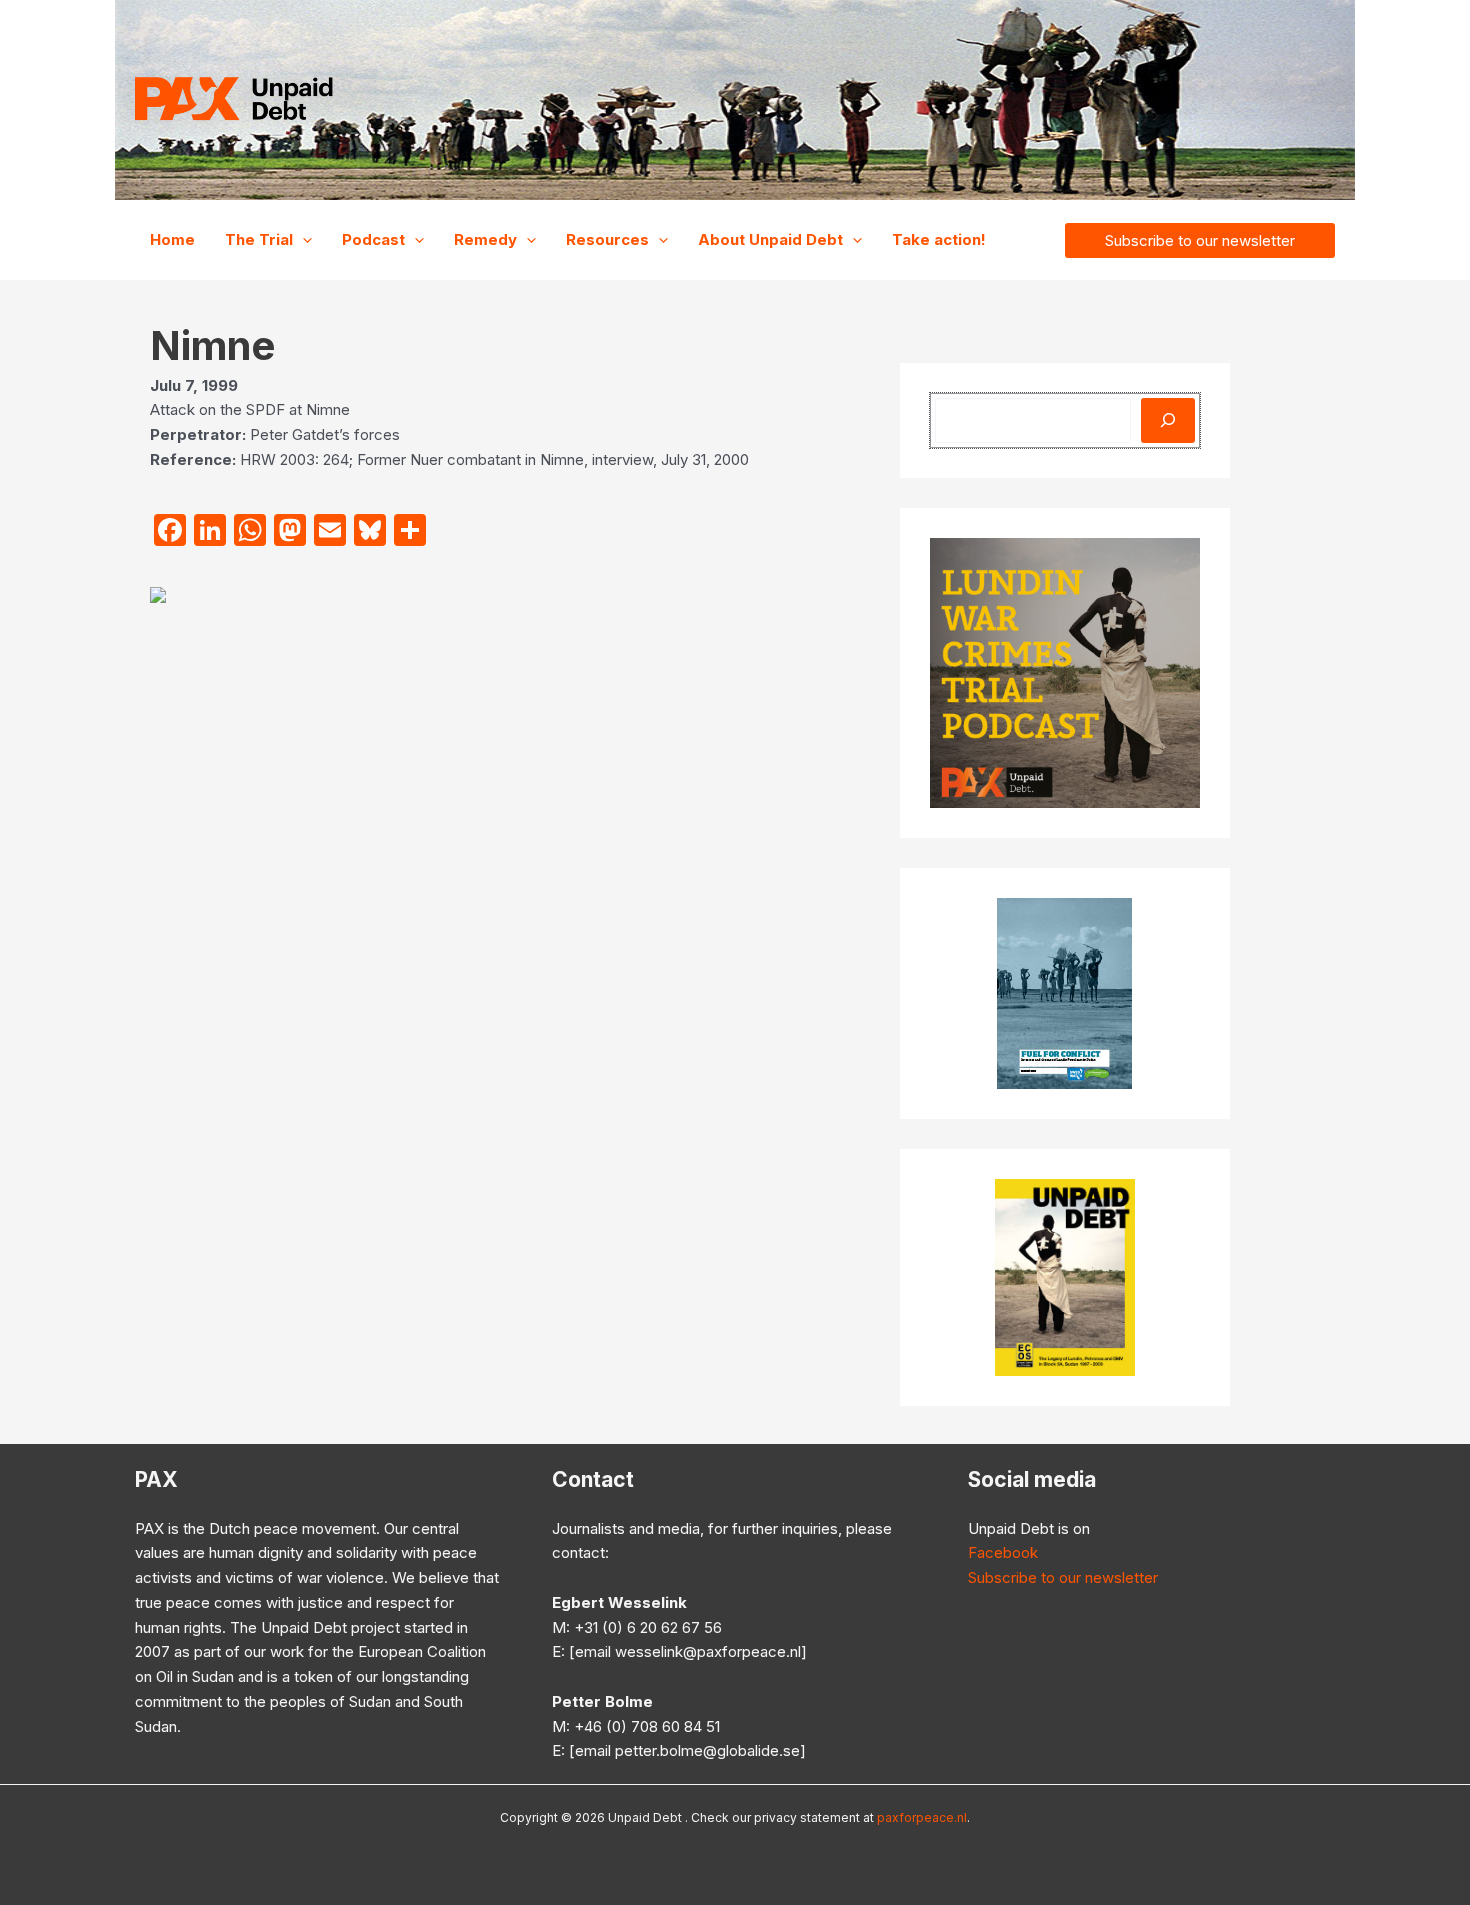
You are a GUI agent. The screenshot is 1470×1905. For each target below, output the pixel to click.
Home (172, 239)
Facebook (1003, 1552)
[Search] (1168, 420)
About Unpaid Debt (770, 239)
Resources (607, 239)
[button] (302, 240)
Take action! (939, 239)
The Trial (259, 239)
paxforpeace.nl (922, 1817)
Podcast (373, 239)
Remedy (485, 239)
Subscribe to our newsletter (1063, 1577)
